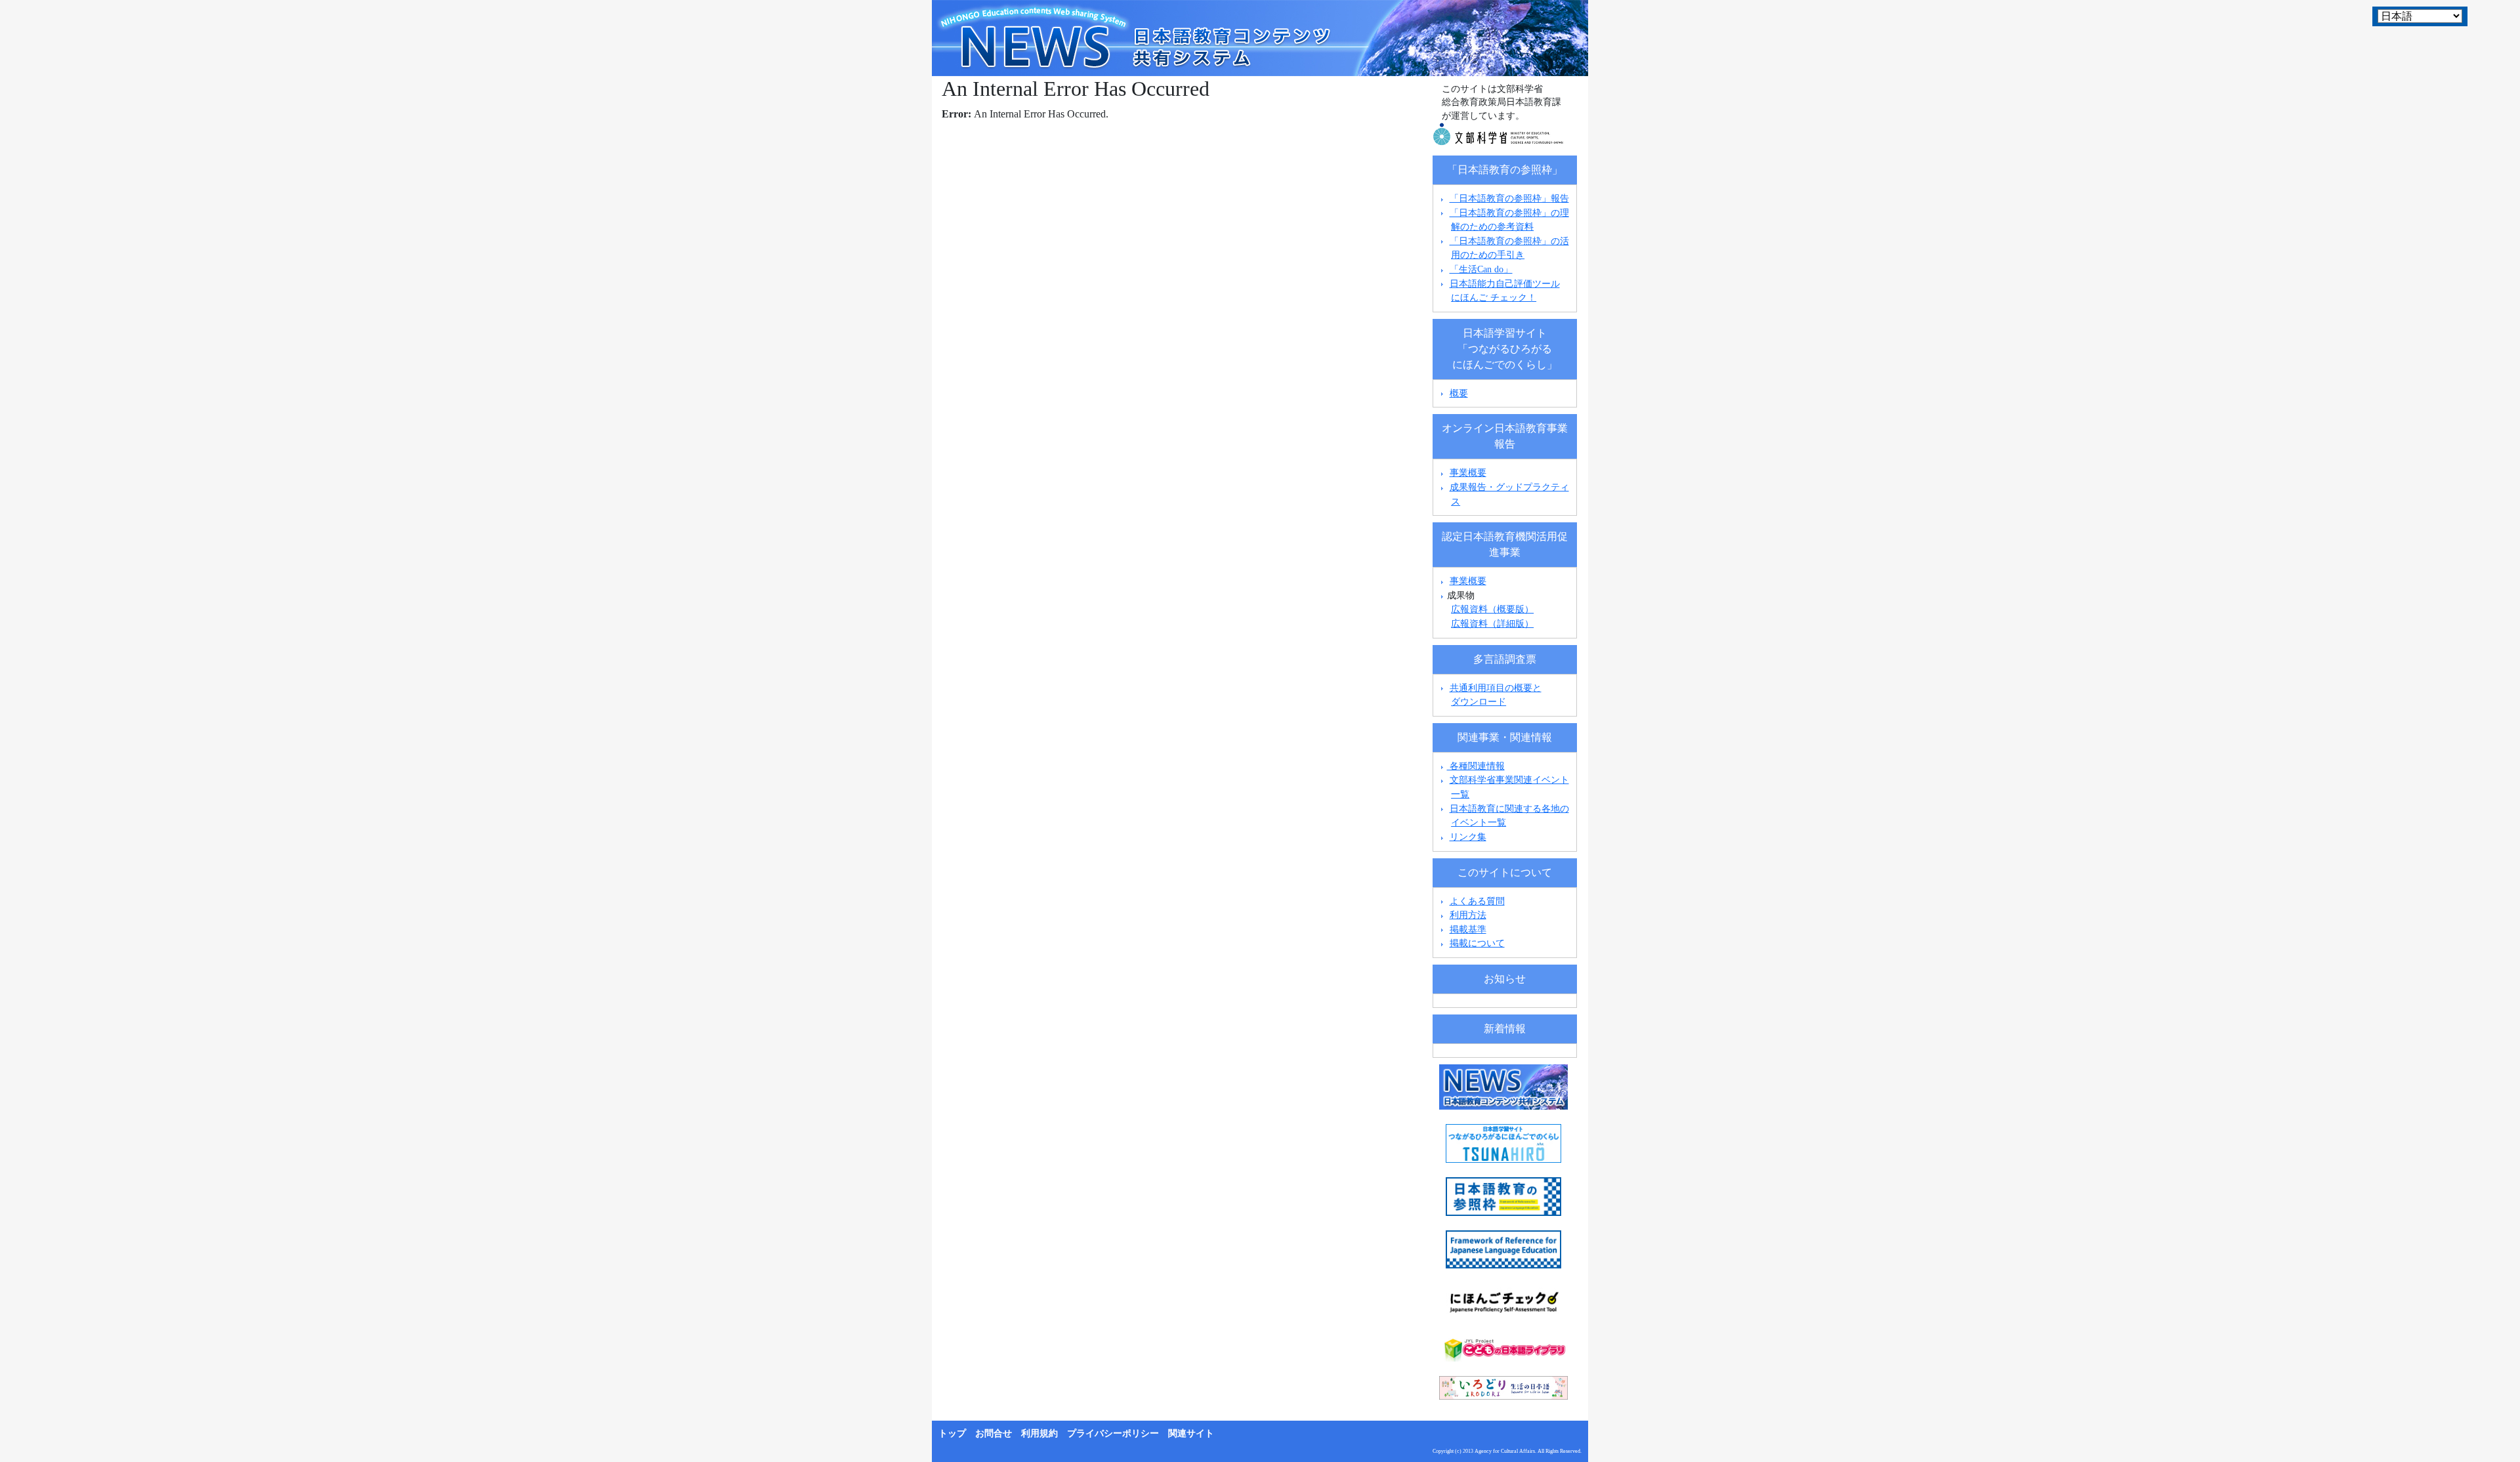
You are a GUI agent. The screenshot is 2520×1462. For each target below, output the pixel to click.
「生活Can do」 (1481, 269)
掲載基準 (1468, 929)
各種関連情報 (1476, 766)
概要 (1459, 393)
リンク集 (1468, 837)
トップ (952, 1433)
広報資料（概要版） (1492, 609)
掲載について (1477, 943)
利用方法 (1468, 915)
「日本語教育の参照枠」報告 (1509, 198)
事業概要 (1468, 472)
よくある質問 (1477, 901)
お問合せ (994, 1433)
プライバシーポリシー (1113, 1433)
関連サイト (1191, 1433)
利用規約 (1039, 1433)
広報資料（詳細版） (1492, 623)
